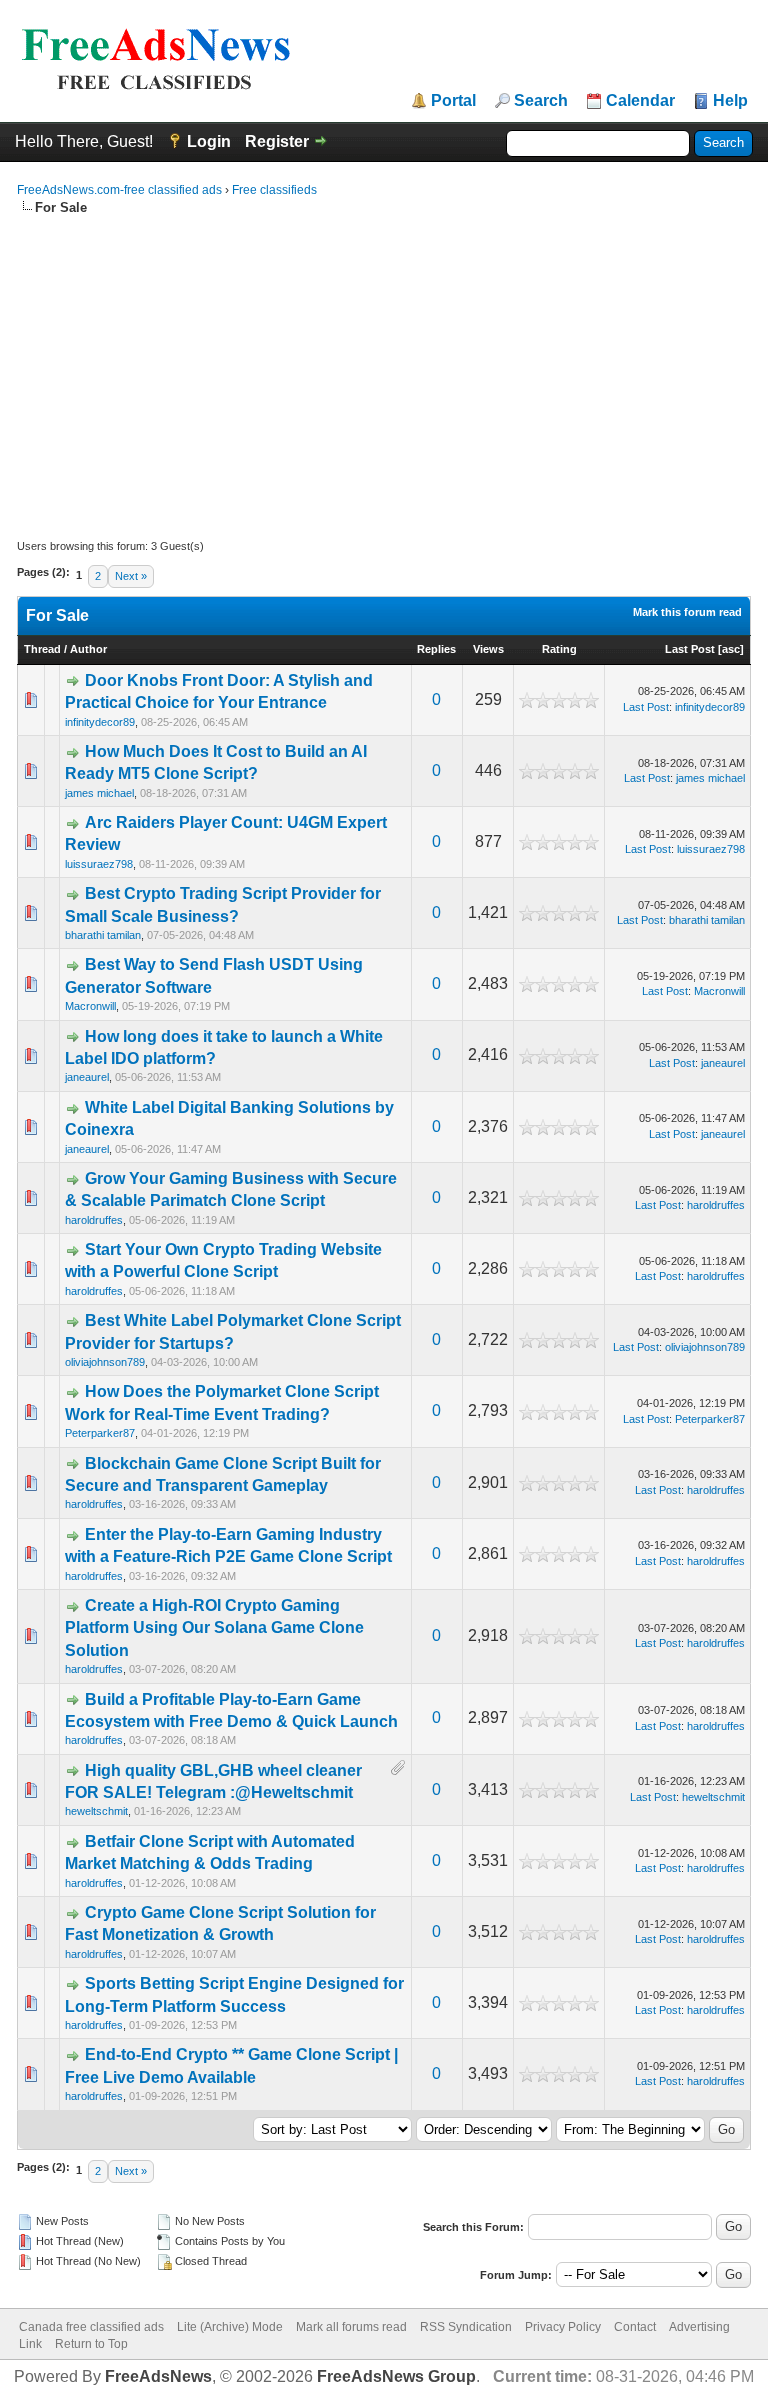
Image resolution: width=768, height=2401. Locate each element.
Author (88, 649)
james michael (99, 793)
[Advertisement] (384, 367)
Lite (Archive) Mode (230, 2327)
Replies (436, 649)
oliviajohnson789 (105, 1362)
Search (541, 101)
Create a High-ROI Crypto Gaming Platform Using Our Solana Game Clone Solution (214, 1628)
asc (731, 649)
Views (488, 649)
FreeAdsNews (158, 2376)
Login (209, 141)
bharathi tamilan (103, 935)
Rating (559, 649)
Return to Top (91, 2344)
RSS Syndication (466, 2327)
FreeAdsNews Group (396, 2376)
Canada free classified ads (91, 2327)
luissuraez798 (99, 864)
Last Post (690, 649)
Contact (635, 2327)
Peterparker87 (100, 1433)
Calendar (640, 101)
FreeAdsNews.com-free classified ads (119, 190)
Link (30, 2344)
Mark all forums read (351, 2327)
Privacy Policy (563, 2327)
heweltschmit (96, 1811)
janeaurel (87, 1077)
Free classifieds (274, 190)
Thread (42, 649)
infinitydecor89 (100, 722)
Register (277, 141)
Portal (453, 101)
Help (730, 101)
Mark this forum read (687, 612)
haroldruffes (94, 1220)
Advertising (699, 2327)
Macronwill (90, 1006)
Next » (131, 576)
